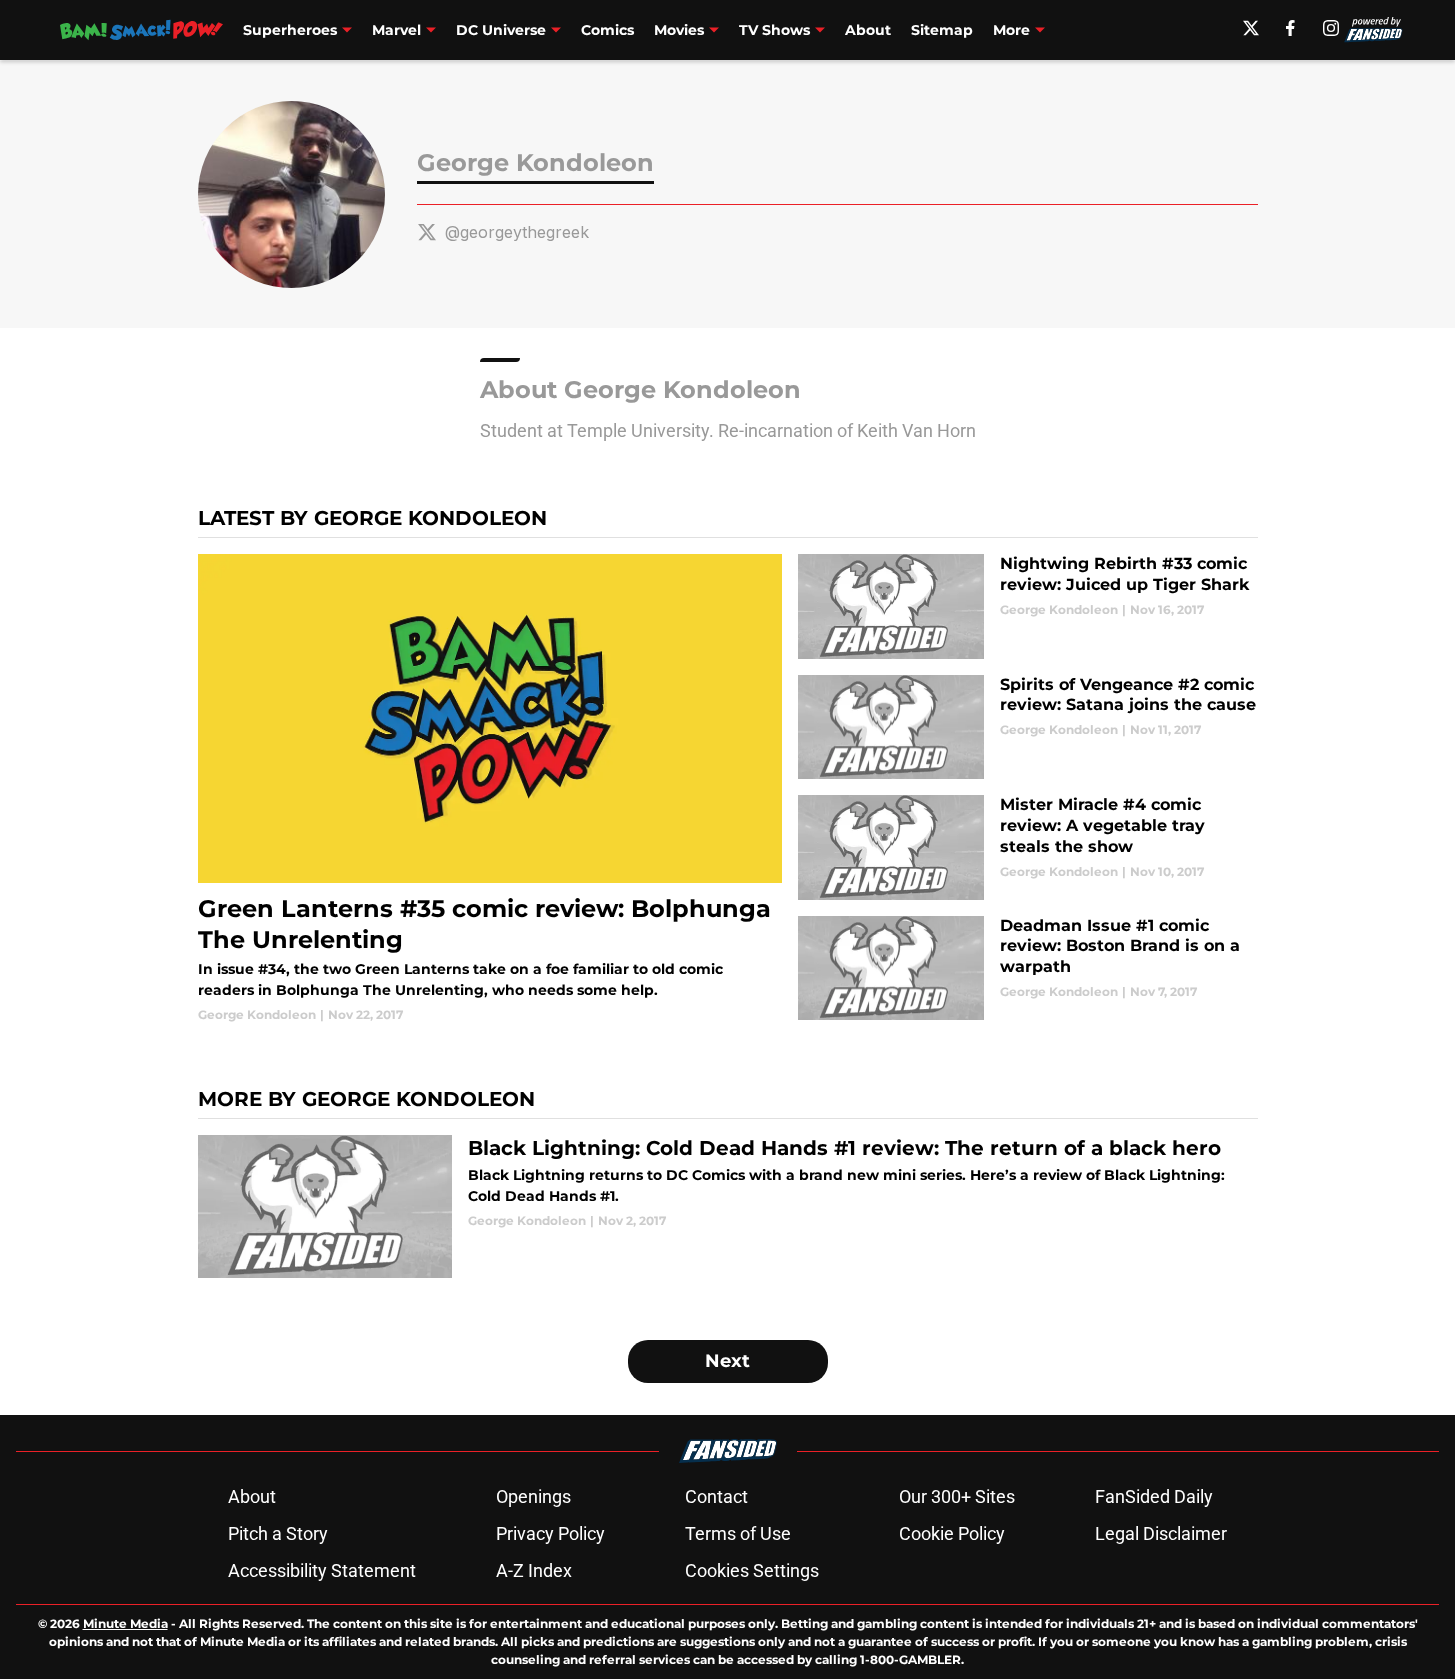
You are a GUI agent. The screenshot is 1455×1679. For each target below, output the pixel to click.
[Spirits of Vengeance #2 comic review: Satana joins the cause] (1027, 727)
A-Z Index (534, 1570)
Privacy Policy (550, 1533)
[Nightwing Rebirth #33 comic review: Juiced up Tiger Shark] (1027, 606)
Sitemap (942, 30)
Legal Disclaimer (1161, 1533)
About (868, 30)
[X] (1251, 28)
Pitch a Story (278, 1533)
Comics (607, 30)
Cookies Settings (752, 1570)
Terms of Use (738, 1533)
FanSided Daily (1154, 1496)
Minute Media (125, 1623)
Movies (679, 30)
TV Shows (774, 30)
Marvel (396, 30)
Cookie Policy (952, 1533)
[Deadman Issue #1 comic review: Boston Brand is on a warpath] (1027, 968)
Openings (533, 1496)
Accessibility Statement (322, 1570)
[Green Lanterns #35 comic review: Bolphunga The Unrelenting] (490, 789)
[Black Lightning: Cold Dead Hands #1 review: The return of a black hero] (728, 1206)
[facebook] (1290, 28)
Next (727, 1361)
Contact (716, 1496)
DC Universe (501, 30)
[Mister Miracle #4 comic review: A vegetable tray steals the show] (1027, 847)
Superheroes (290, 30)
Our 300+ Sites (957, 1496)
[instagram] (1331, 28)
